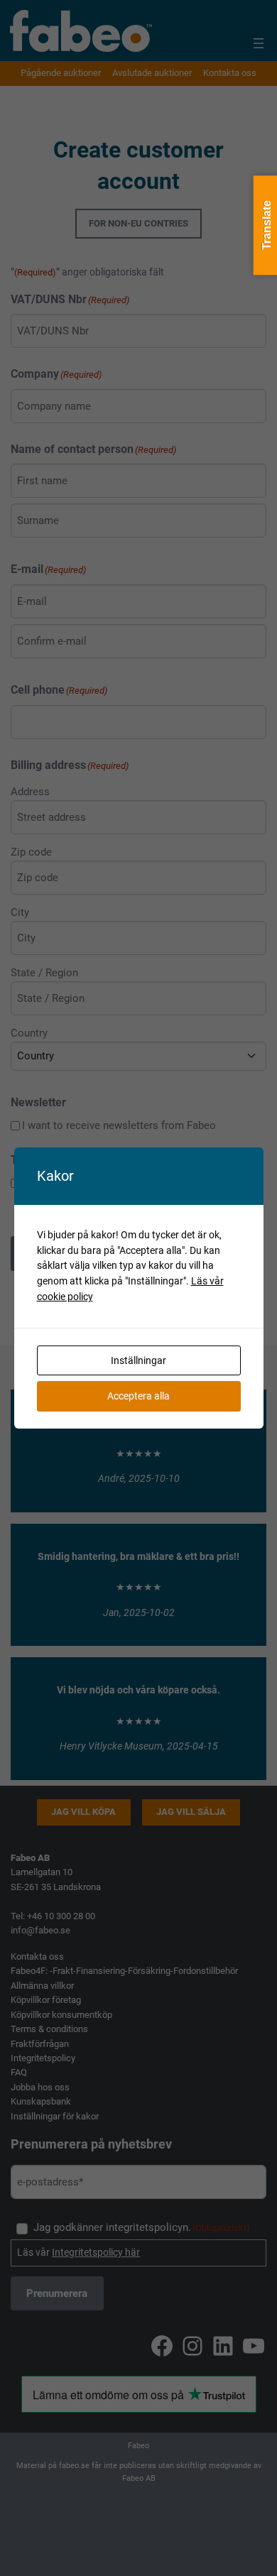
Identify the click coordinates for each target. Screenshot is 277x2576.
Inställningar (138, 1360)
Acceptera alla (138, 1396)
